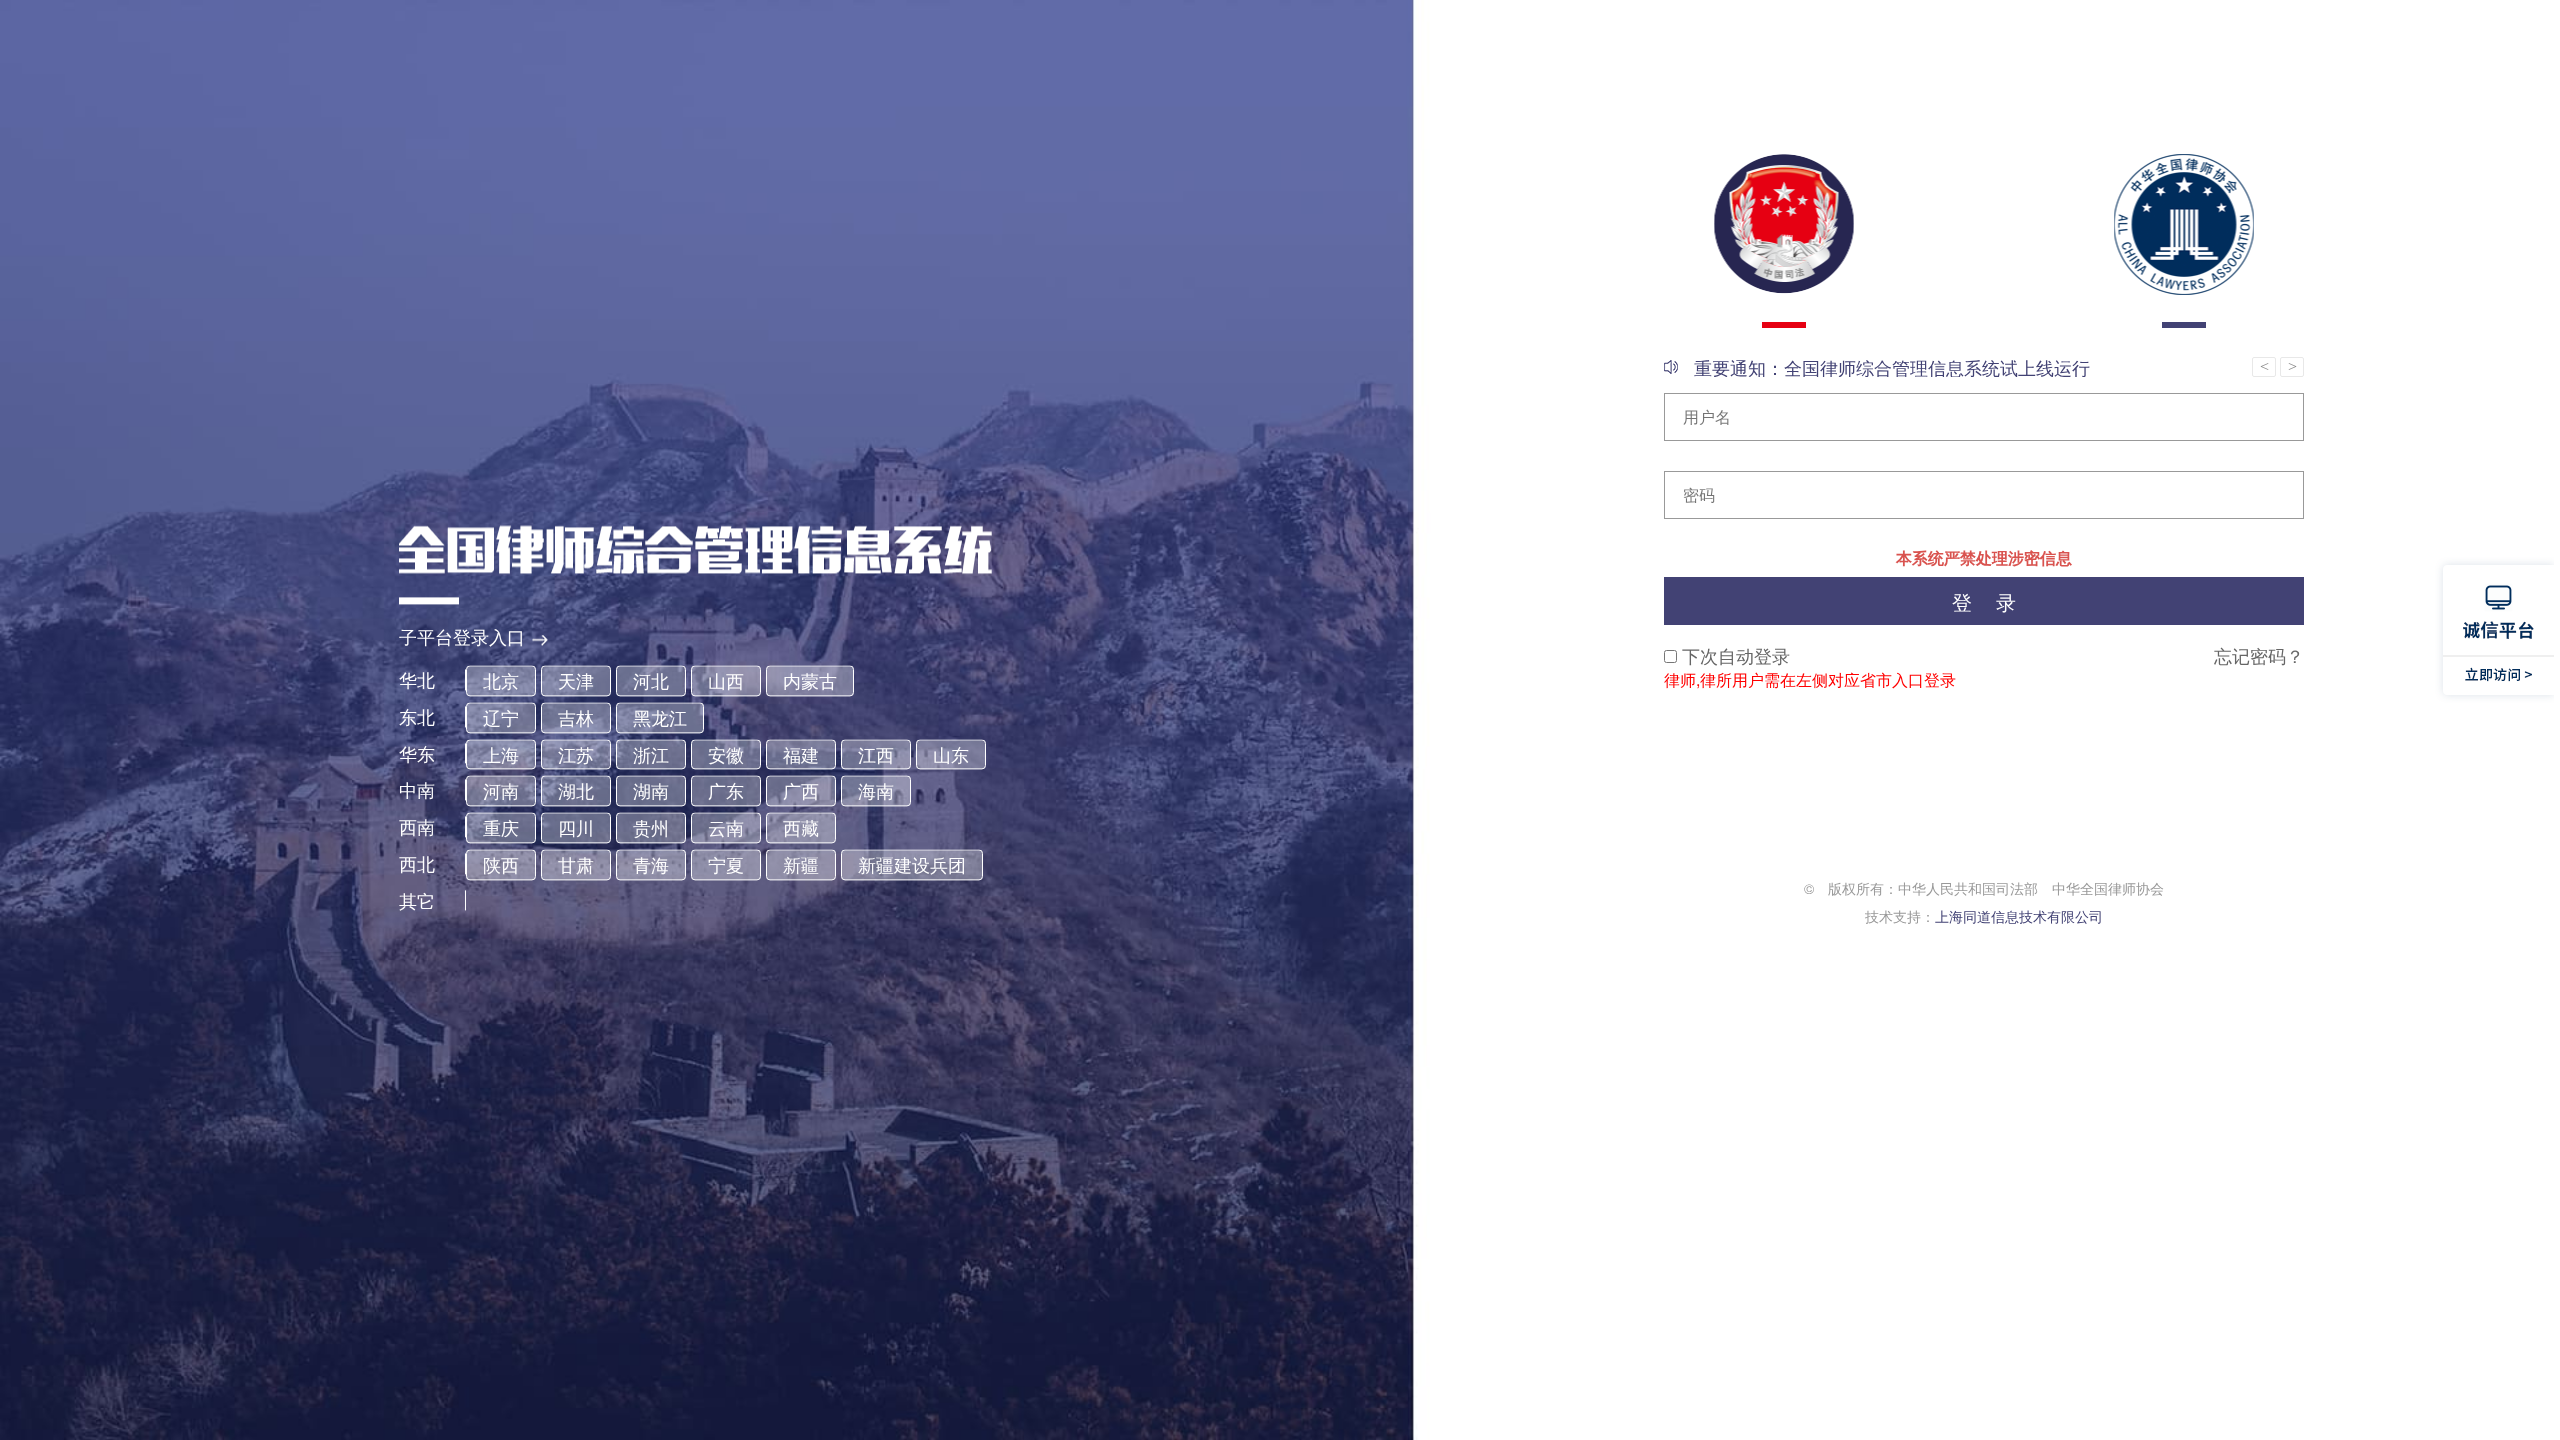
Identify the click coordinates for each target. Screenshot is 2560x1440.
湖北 (576, 791)
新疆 (801, 864)
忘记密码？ (2259, 655)
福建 (801, 754)
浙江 (651, 754)
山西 (726, 681)
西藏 (801, 828)
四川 (576, 828)
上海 (501, 754)
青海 (651, 864)
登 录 (1984, 601)
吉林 (576, 717)
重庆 (501, 828)
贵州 (651, 828)
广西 (801, 791)
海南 (876, 791)
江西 (876, 754)
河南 (501, 791)
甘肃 (576, 864)
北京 (501, 681)
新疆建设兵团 (912, 864)
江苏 (576, 754)
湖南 (651, 791)
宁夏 (726, 864)
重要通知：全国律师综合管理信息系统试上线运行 (1892, 367)
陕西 (501, 864)
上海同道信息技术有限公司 (2019, 916)
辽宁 (501, 717)
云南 (726, 828)
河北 (651, 681)
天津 (576, 681)
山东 (951, 754)
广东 (726, 791)
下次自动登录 (1736, 655)
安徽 (726, 754)
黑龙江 (660, 717)
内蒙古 (810, 681)
